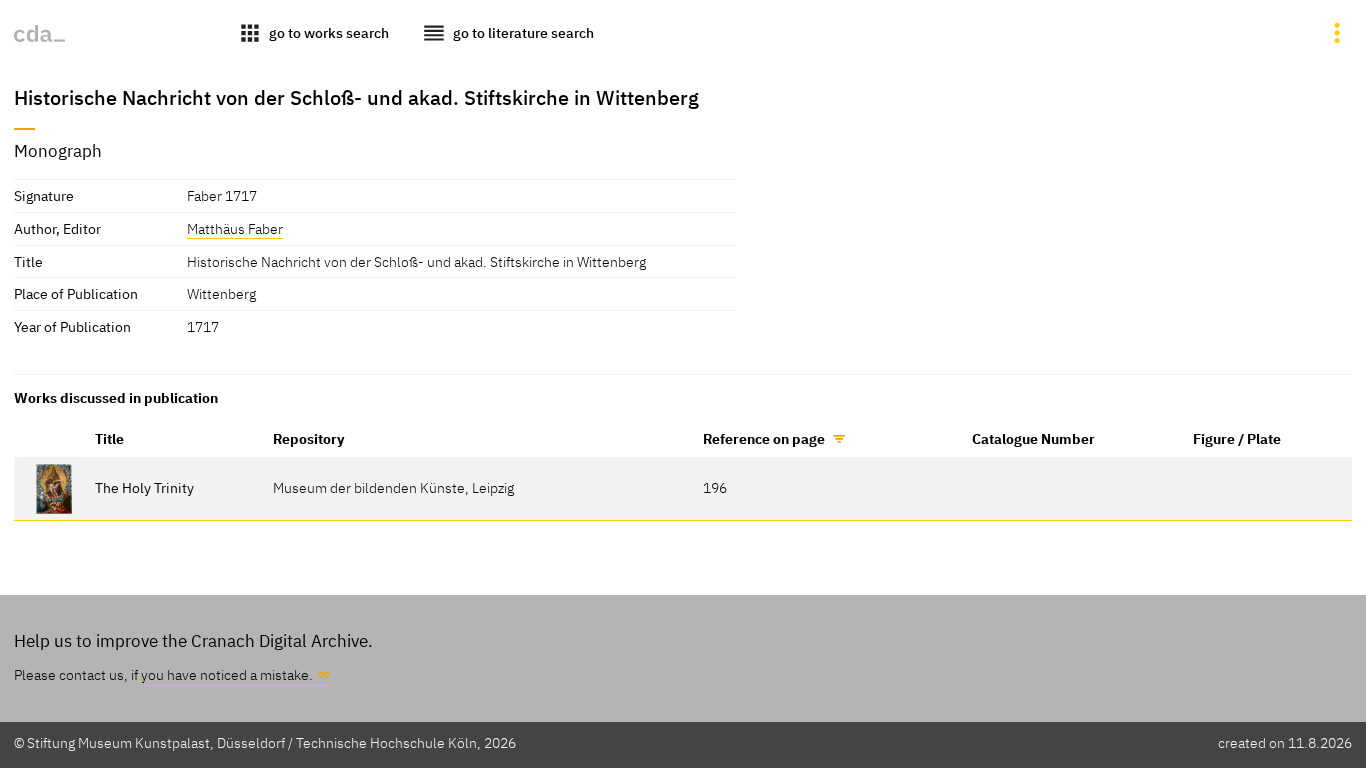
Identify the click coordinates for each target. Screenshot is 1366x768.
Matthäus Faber (235, 228)
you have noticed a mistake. (227, 674)
